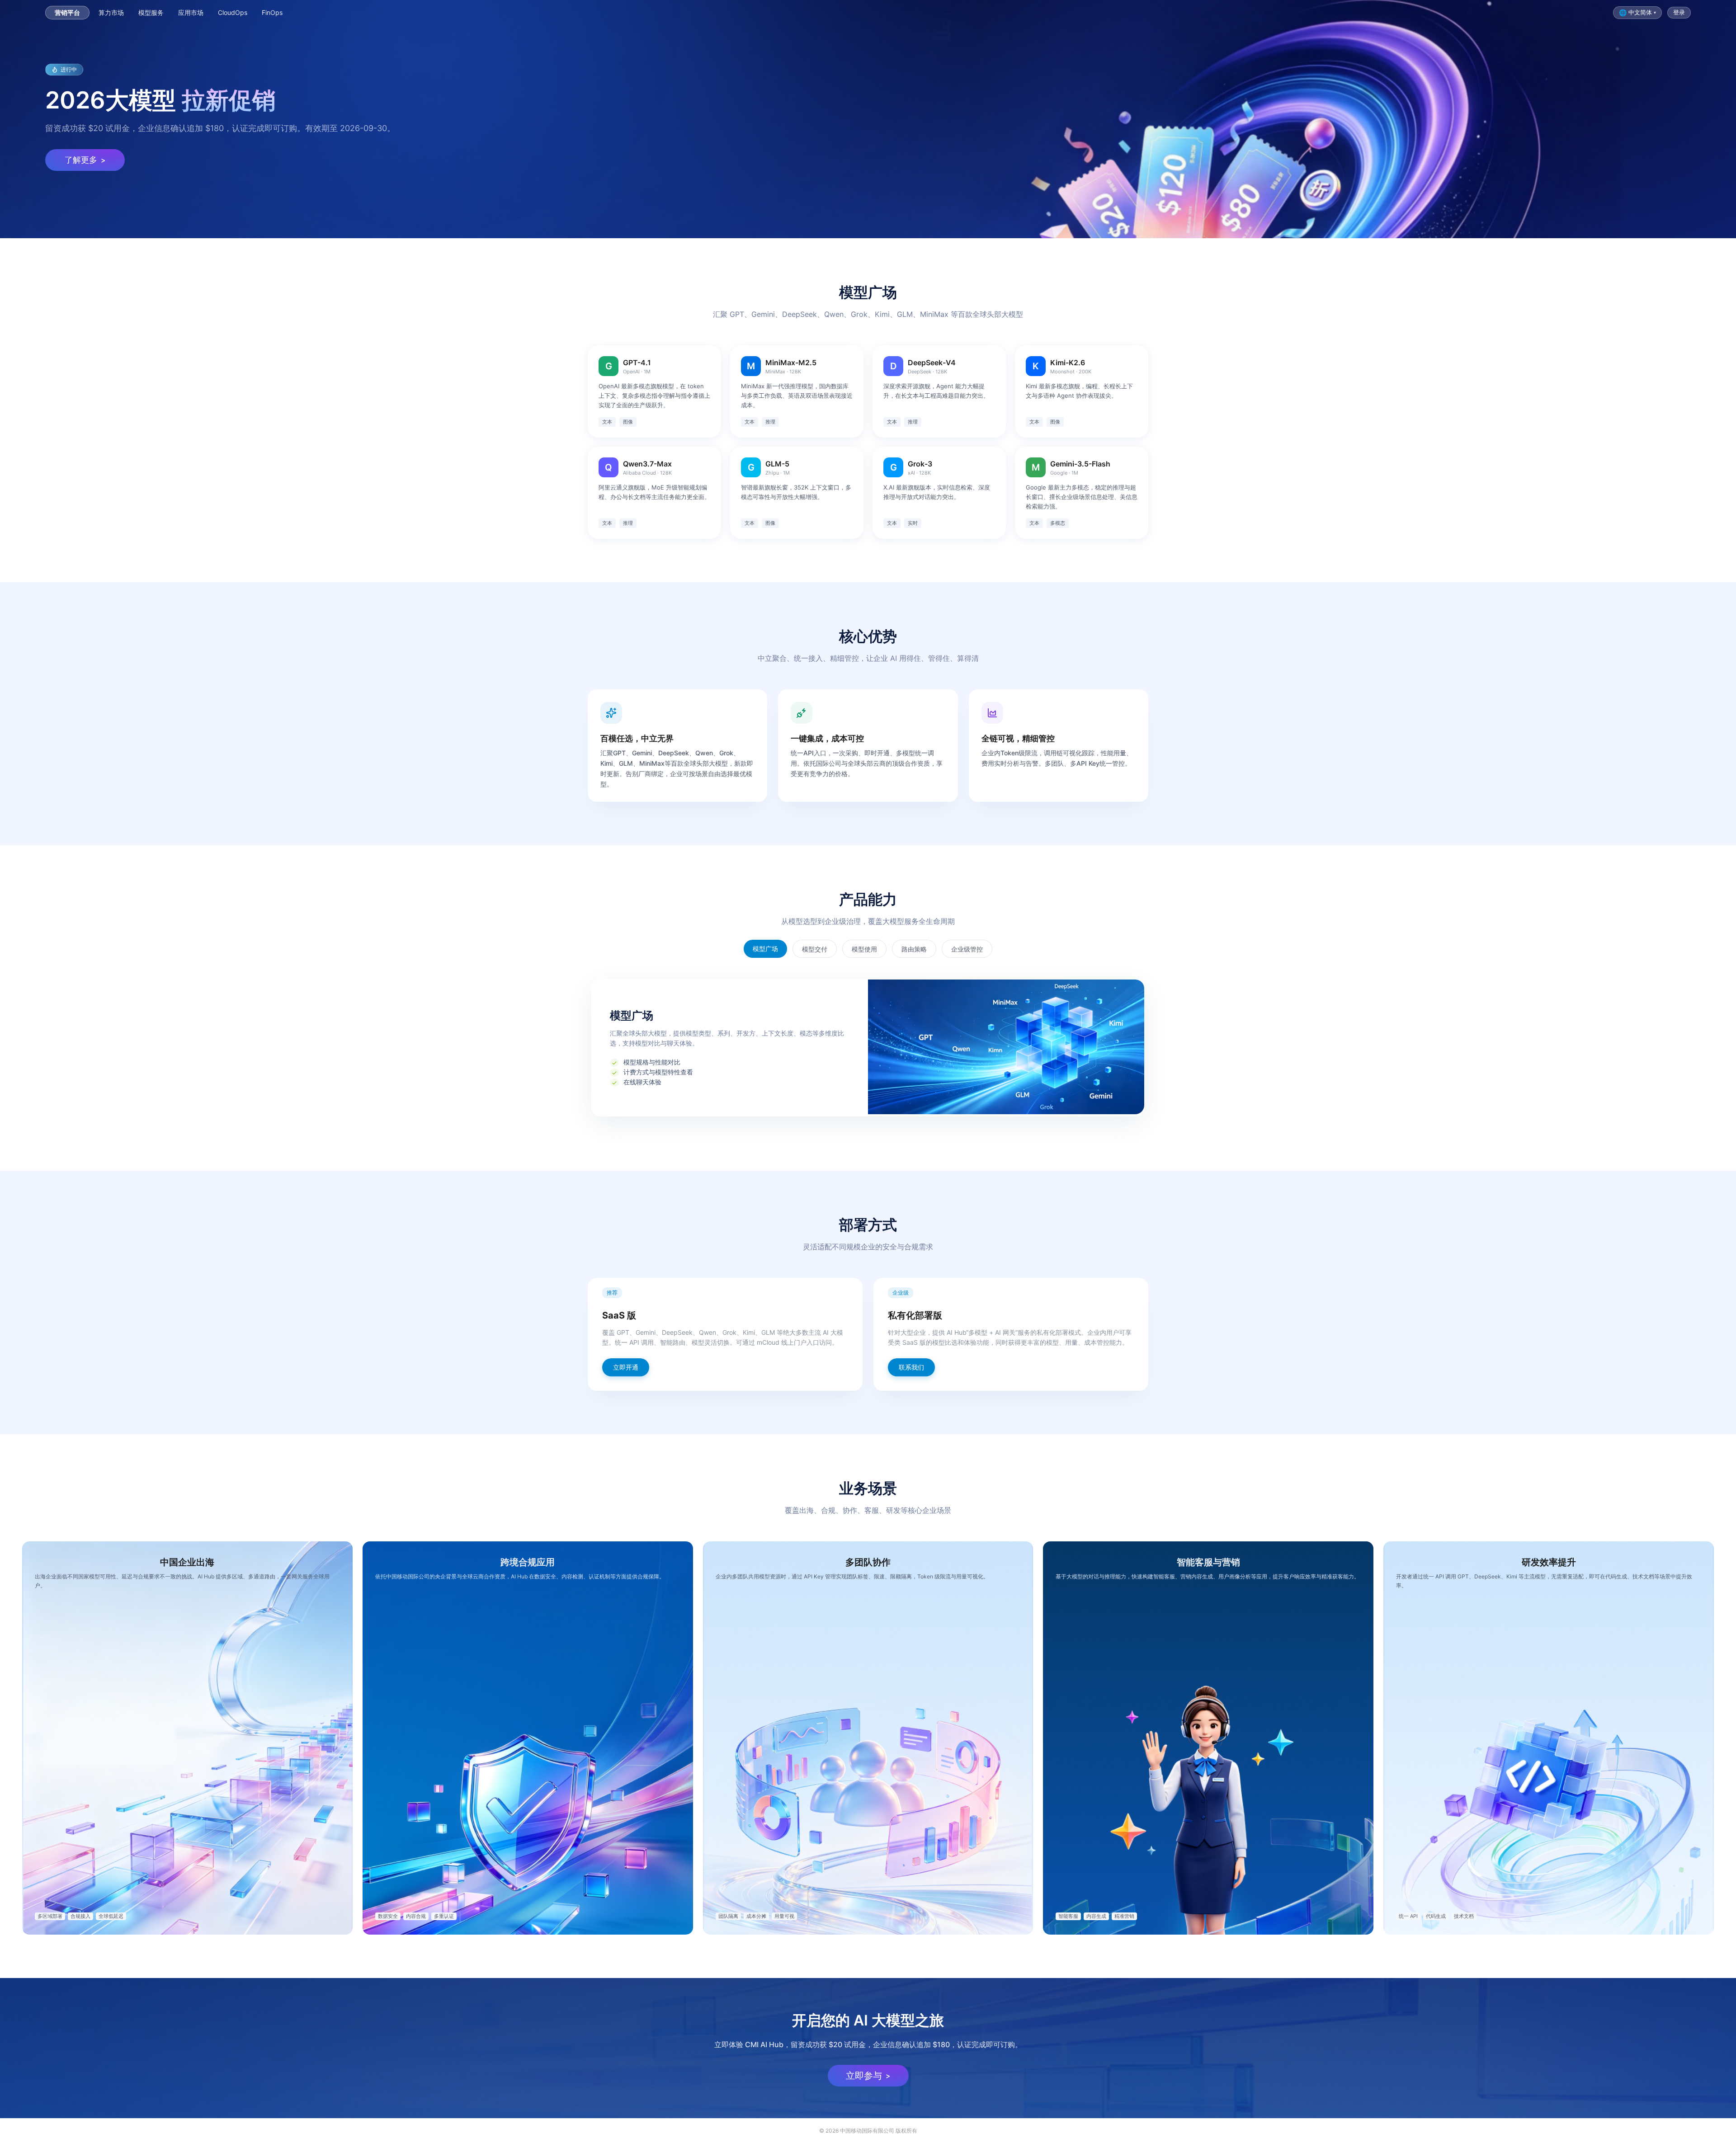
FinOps (272, 13)
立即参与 (868, 2076)
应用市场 (191, 13)
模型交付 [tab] (815, 949)
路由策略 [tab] (914, 949)
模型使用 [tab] (864, 949)
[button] (1637, 13)
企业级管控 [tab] (967, 949)
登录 (1679, 12)
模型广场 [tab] (765, 949)
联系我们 (911, 1367)
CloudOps (233, 13)
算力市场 (111, 13)
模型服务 (151, 13)
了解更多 (85, 160)
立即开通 (626, 1367)
